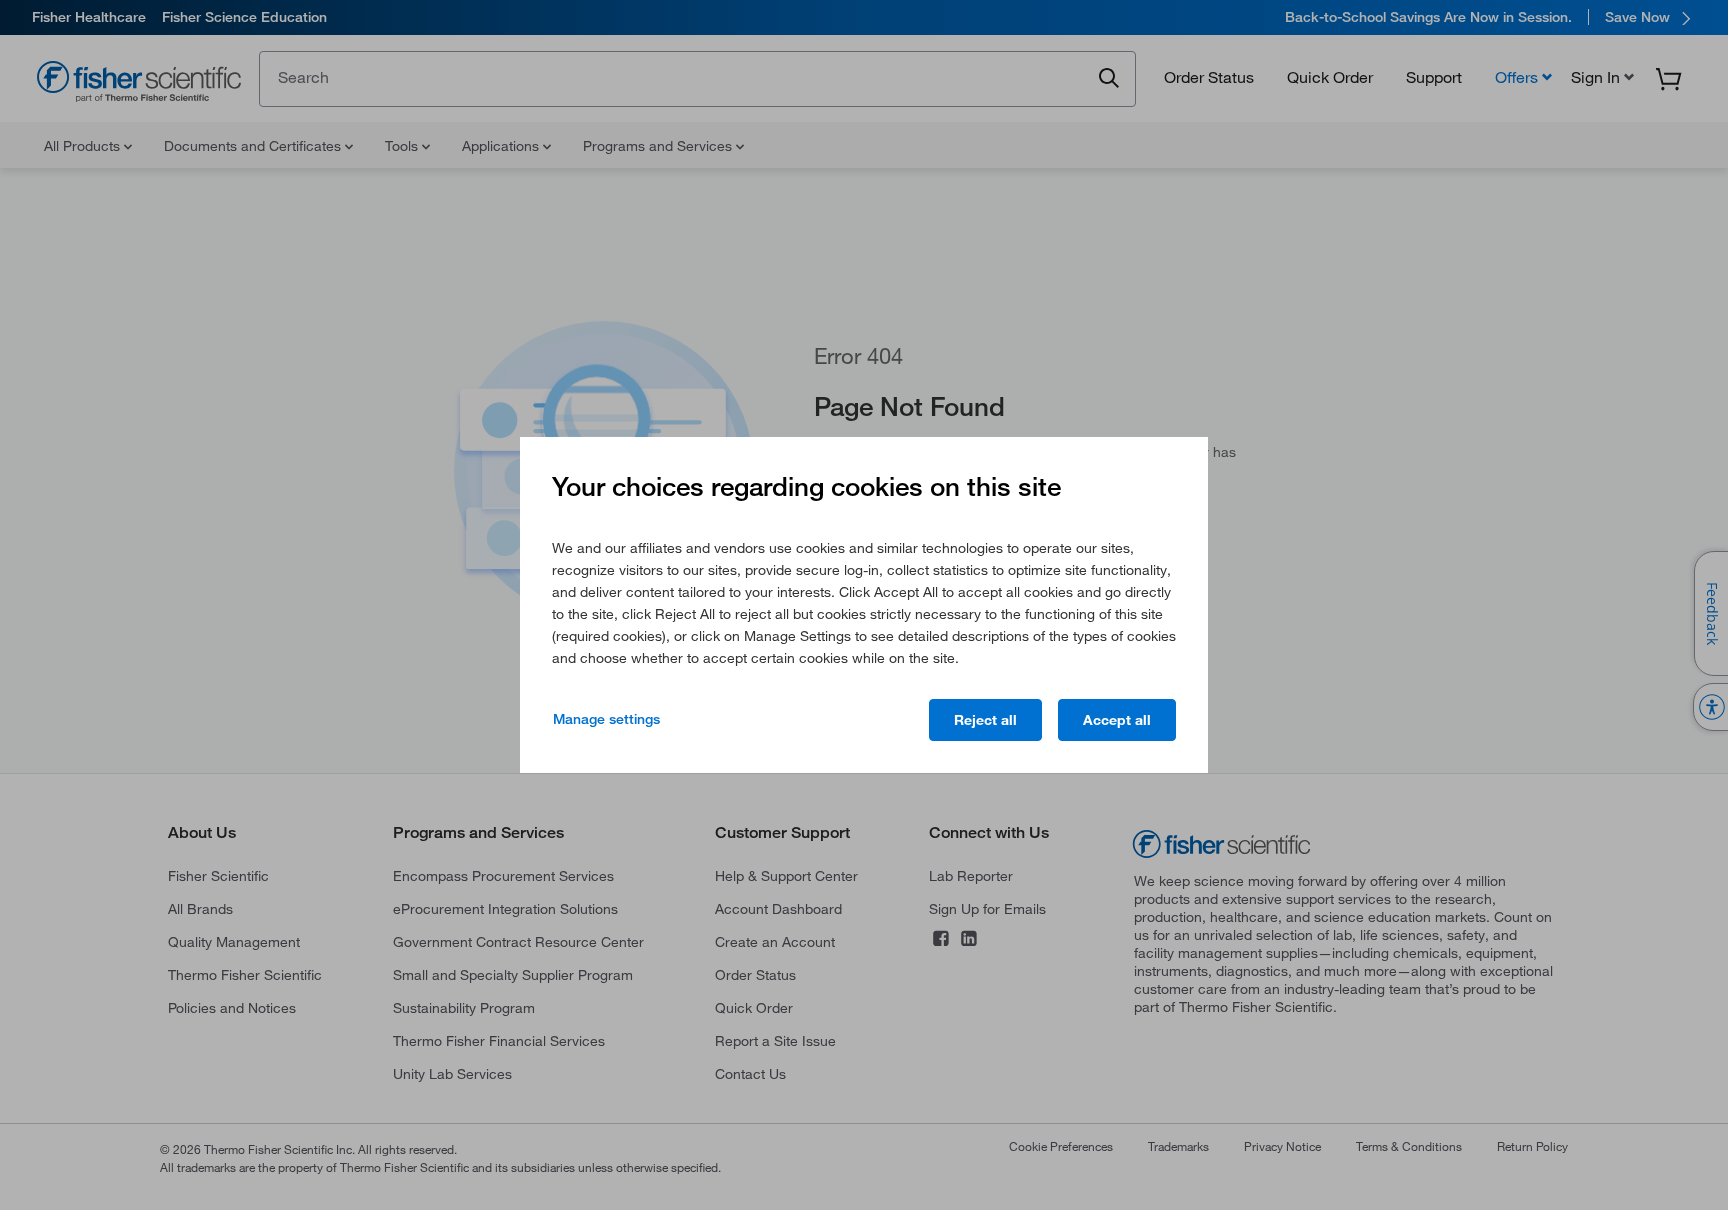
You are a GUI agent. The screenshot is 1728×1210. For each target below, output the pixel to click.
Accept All (1117, 720)
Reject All (985, 720)
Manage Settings (606, 719)
